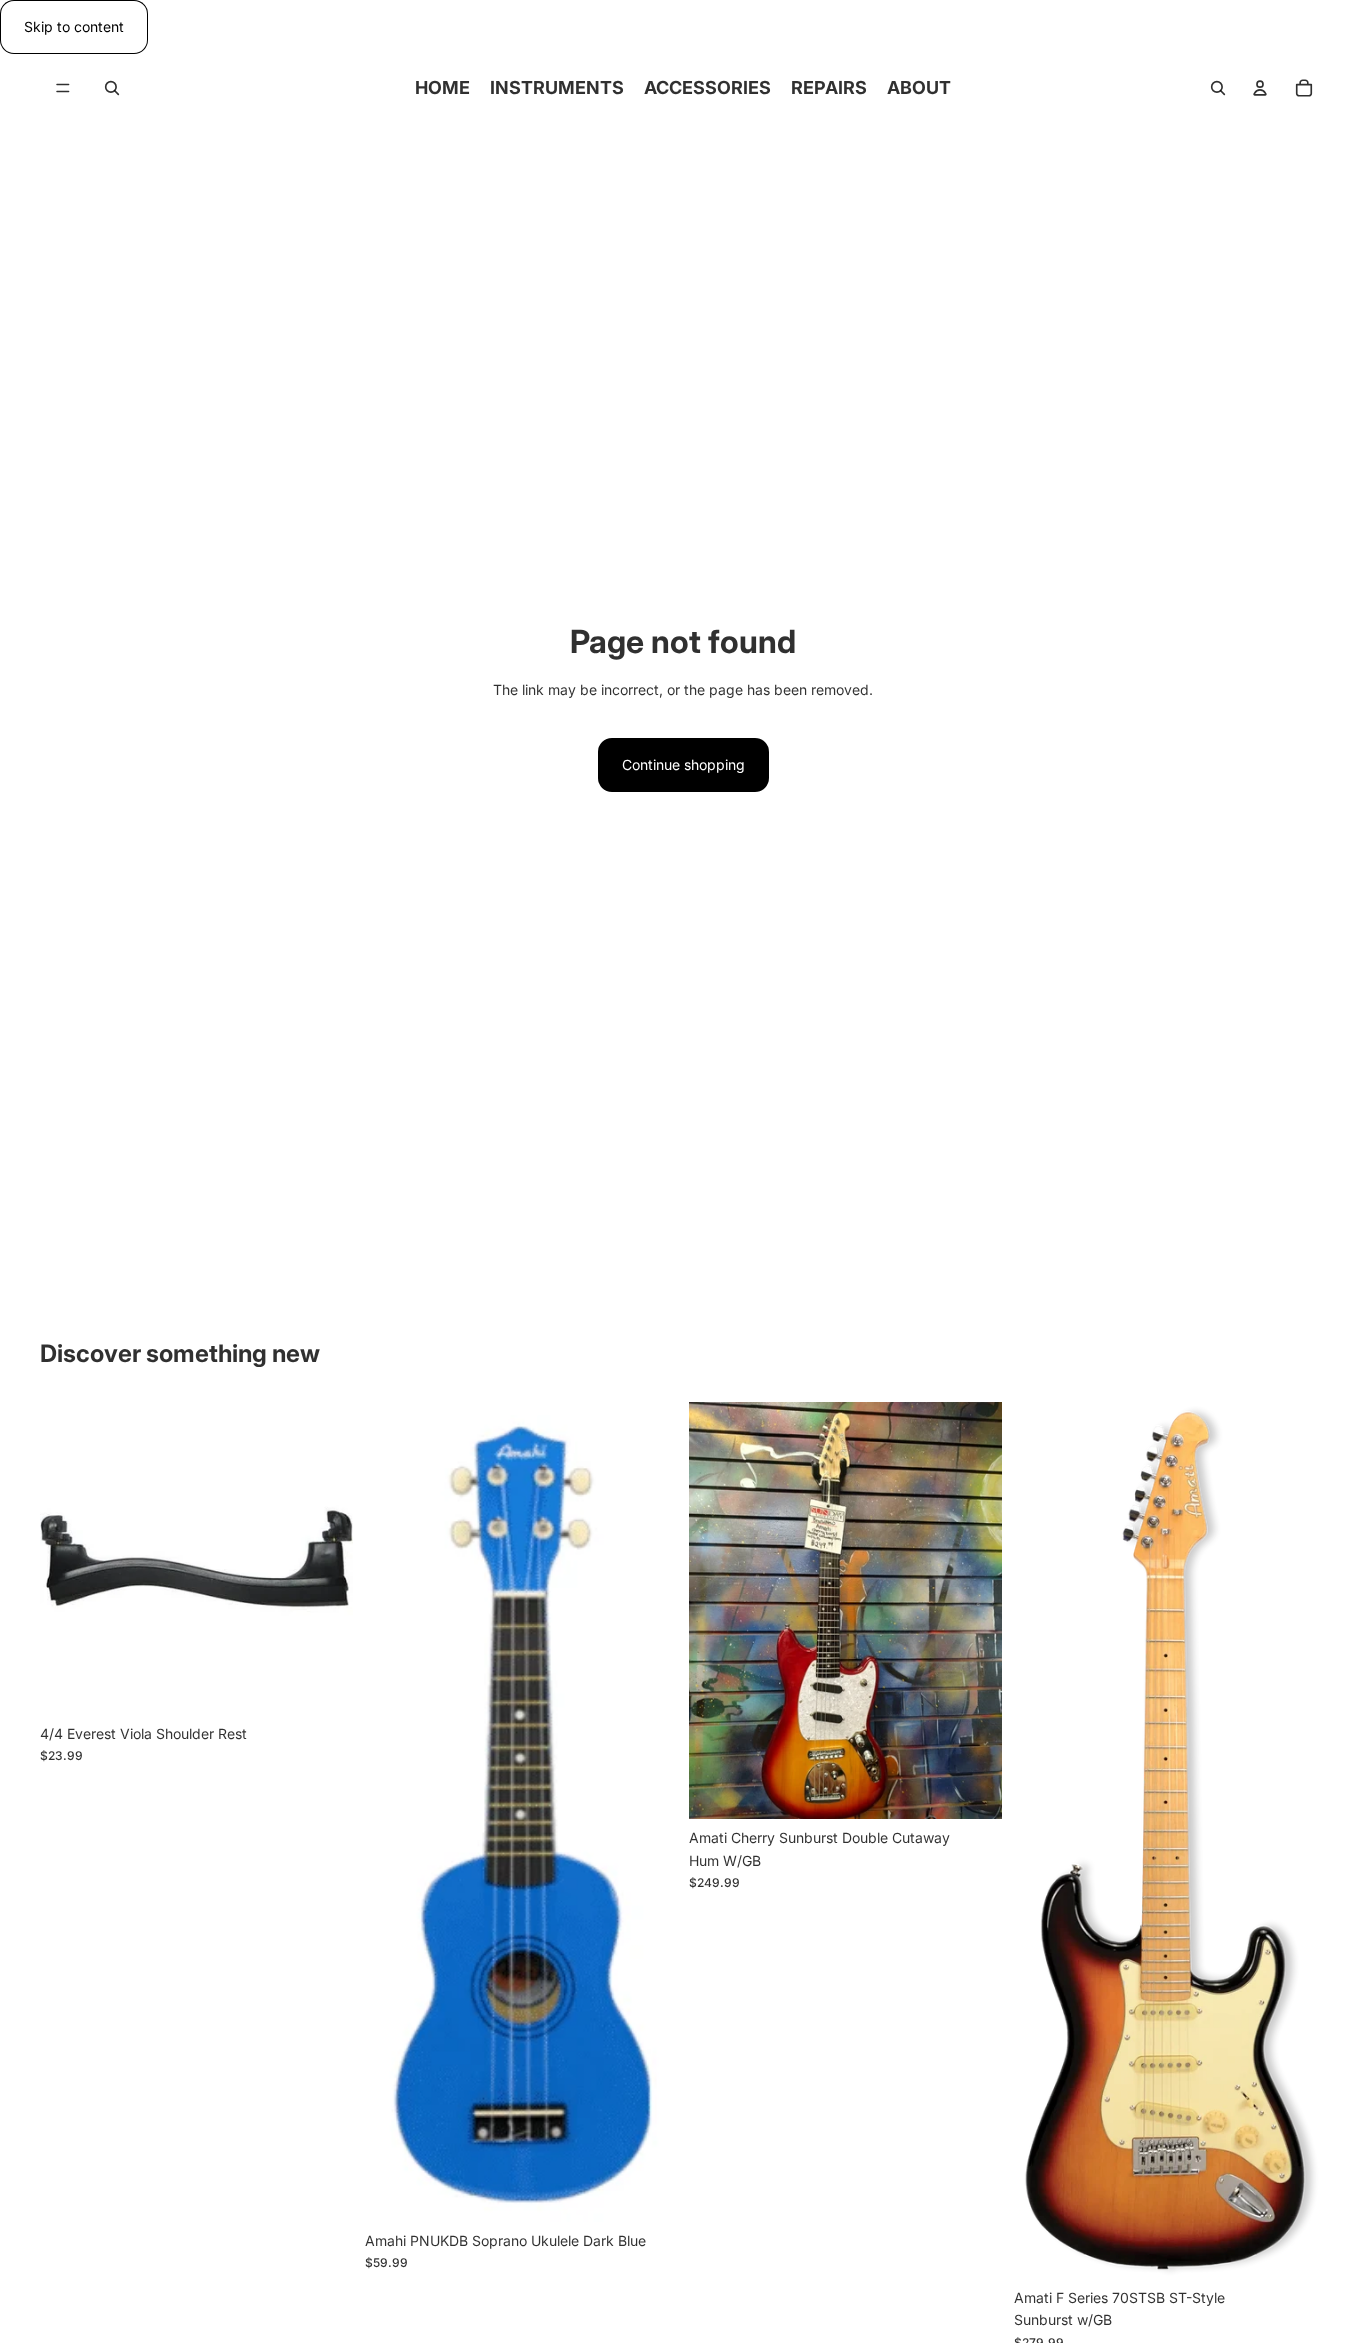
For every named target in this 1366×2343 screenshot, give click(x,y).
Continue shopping (683, 764)
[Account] (1260, 88)
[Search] (112, 88)
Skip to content (74, 26)
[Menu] (63, 89)
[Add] (322, 1684)
